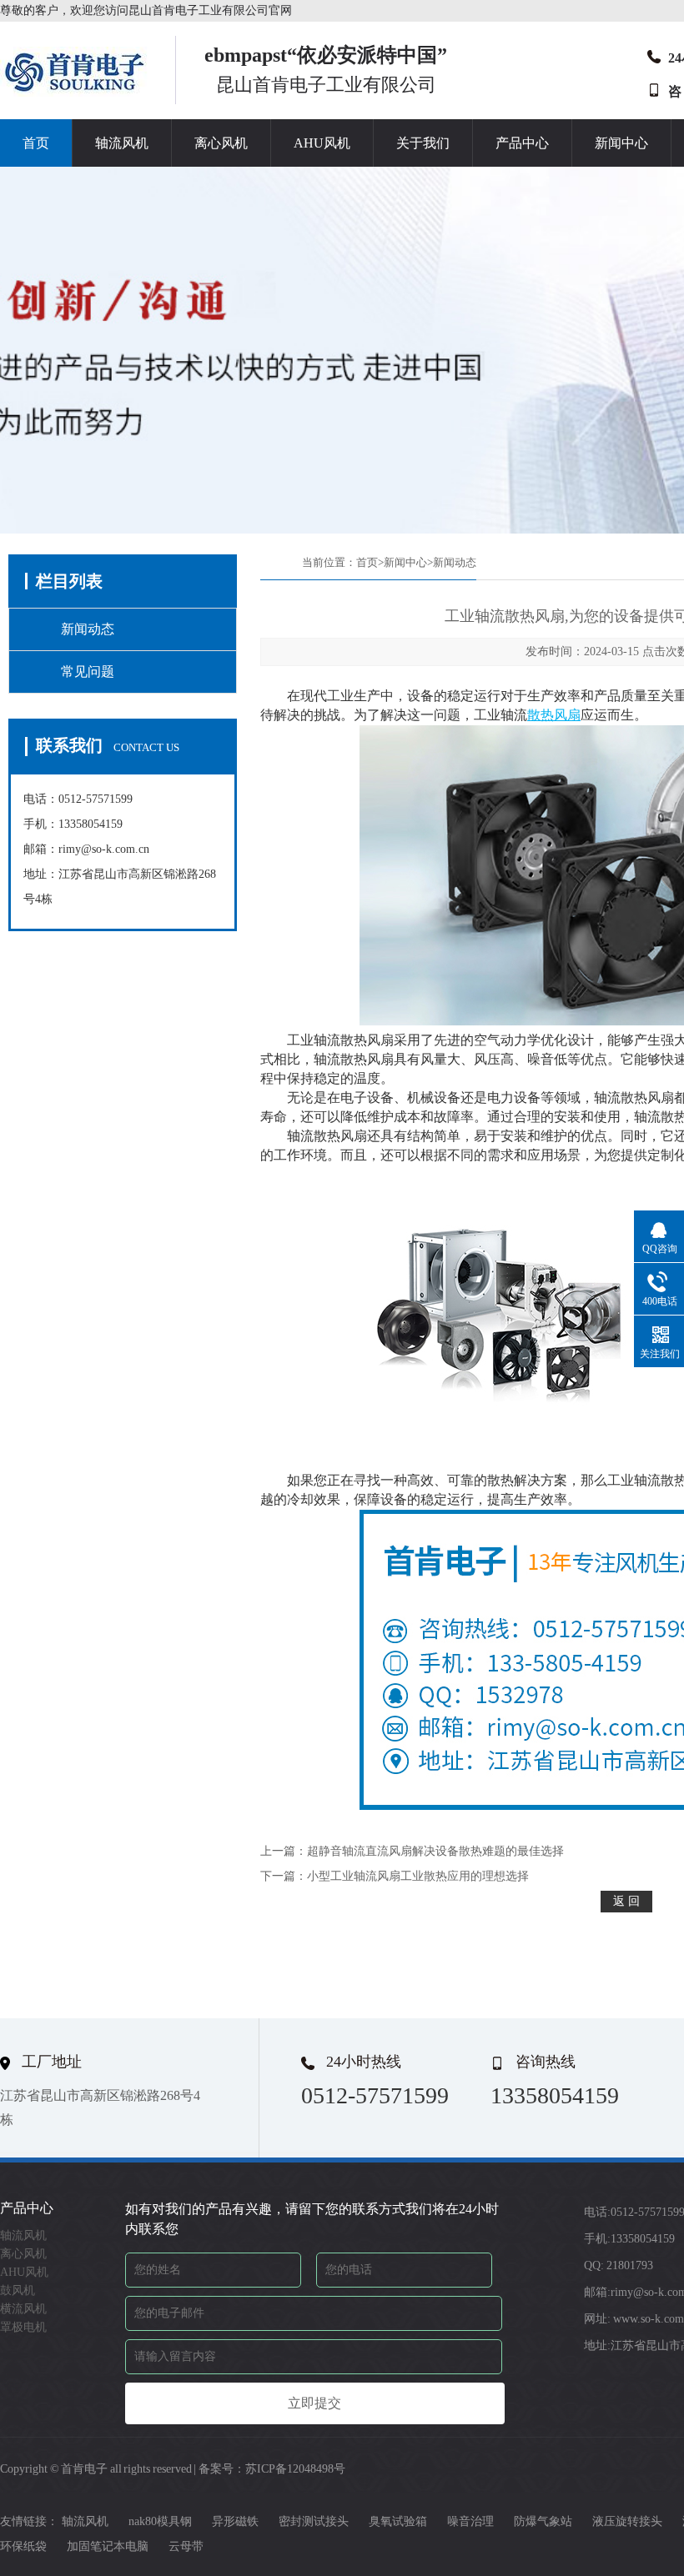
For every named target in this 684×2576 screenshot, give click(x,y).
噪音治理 (470, 2521)
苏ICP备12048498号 (295, 2469)
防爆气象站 (543, 2521)
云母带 (186, 2546)
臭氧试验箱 (398, 2521)
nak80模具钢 (160, 2521)
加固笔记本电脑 (108, 2546)
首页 (36, 143)
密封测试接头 (314, 2521)
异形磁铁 (235, 2521)
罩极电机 (23, 2327)
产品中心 (522, 143)
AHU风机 (322, 143)
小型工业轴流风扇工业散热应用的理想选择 (418, 1876)
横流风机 (23, 2309)
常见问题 (88, 672)
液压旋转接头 (627, 2521)
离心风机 (221, 143)
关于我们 (423, 143)
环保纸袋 (23, 2546)
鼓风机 (18, 2290)
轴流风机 (122, 143)
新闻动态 (88, 629)
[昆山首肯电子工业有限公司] (75, 92)
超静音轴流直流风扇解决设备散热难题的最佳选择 (435, 1851)
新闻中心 (621, 143)
